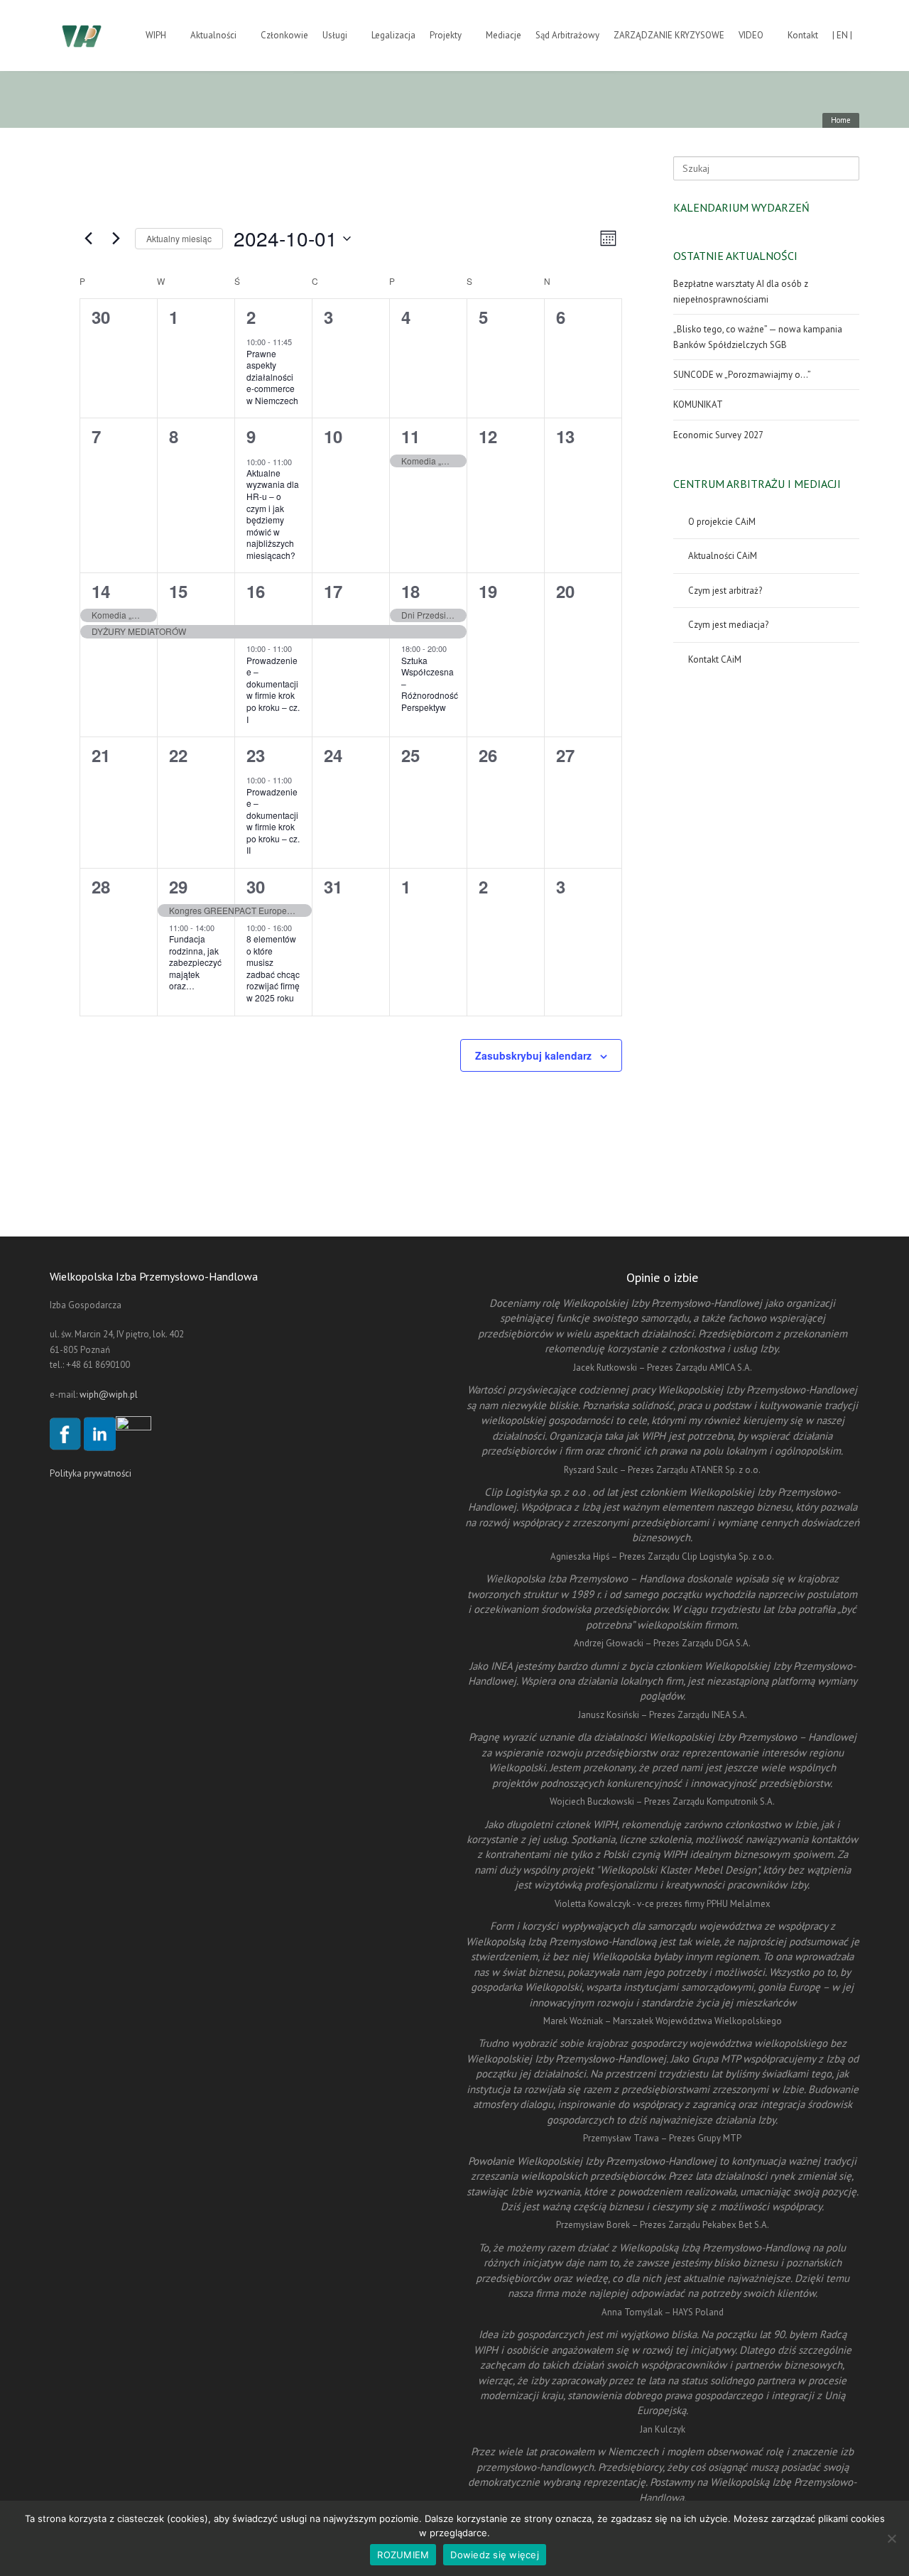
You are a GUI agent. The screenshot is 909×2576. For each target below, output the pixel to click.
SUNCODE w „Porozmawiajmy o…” (742, 375)
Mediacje (504, 35)
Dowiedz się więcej (495, 2555)
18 (410, 591)
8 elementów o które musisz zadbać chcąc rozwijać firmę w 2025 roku (273, 968)
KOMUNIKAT (698, 404)
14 (101, 591)
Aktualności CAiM (723, 556)
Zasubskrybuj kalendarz (533, 1055)
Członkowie (284, 35)
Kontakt (803, 35)
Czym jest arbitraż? (725, 591)
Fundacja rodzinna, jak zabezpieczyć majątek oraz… (195, 962)
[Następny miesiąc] (116, 239)
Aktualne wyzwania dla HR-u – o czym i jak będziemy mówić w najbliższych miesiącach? (273, 514)
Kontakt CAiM (715, 659)
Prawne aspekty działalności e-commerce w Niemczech (272, 377)
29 (178, 886)
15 (178, 591)
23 (256, 755)
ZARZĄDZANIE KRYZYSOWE (669, 35)
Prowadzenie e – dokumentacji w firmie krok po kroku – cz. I (273, 690)
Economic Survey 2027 (718, 435)
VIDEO (751, 35)
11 (410, 436)
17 (333, 591)
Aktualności (213, 35)
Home (841, 120)
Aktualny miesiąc (179, 238)
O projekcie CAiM (722, 522)
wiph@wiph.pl (109, 1395)
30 (256, 886)
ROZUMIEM (403, 2555)
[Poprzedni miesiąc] (88, 239)
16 (256, 591)
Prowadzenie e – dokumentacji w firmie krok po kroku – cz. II (273, 821)
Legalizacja (393, 35)
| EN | (842, 35)
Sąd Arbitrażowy (567, 35)
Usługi (335, 35)
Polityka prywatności (91, 1473)
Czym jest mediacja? (728, 625)
